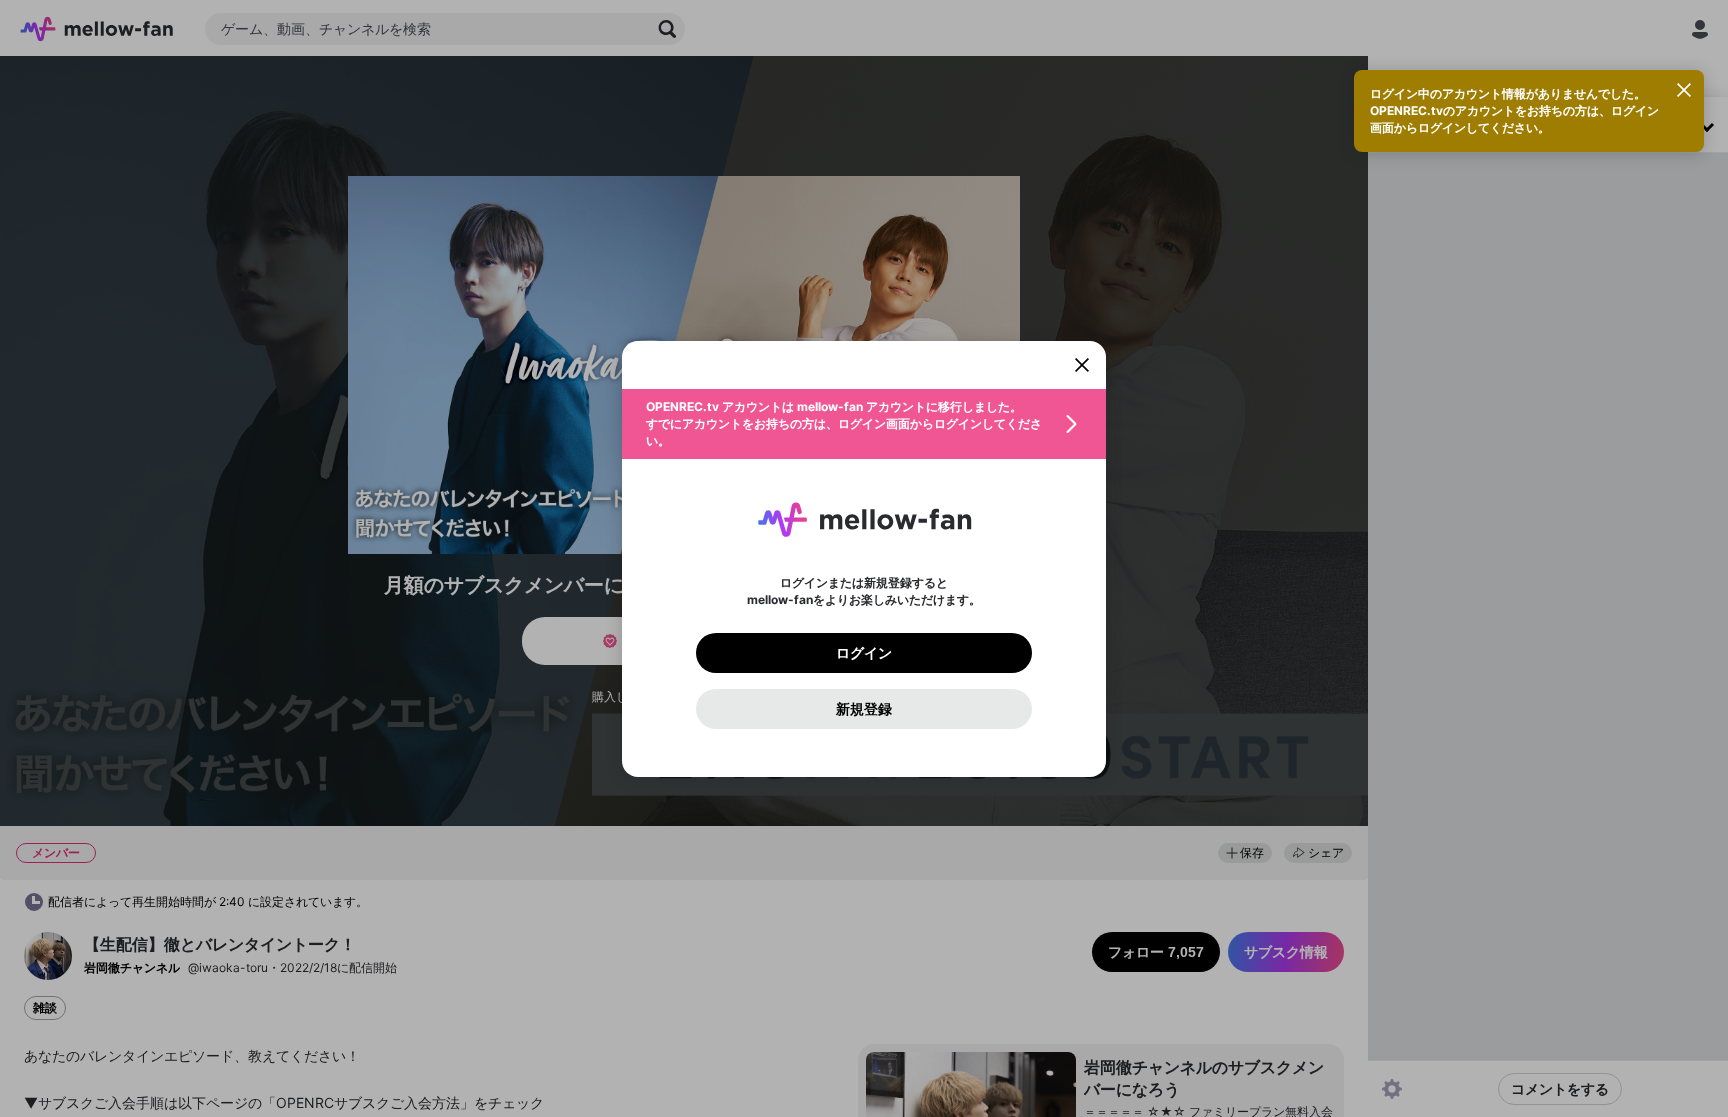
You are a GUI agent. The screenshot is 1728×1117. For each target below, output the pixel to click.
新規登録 (864, 709)
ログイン (864, 653)
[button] (864, 424)
